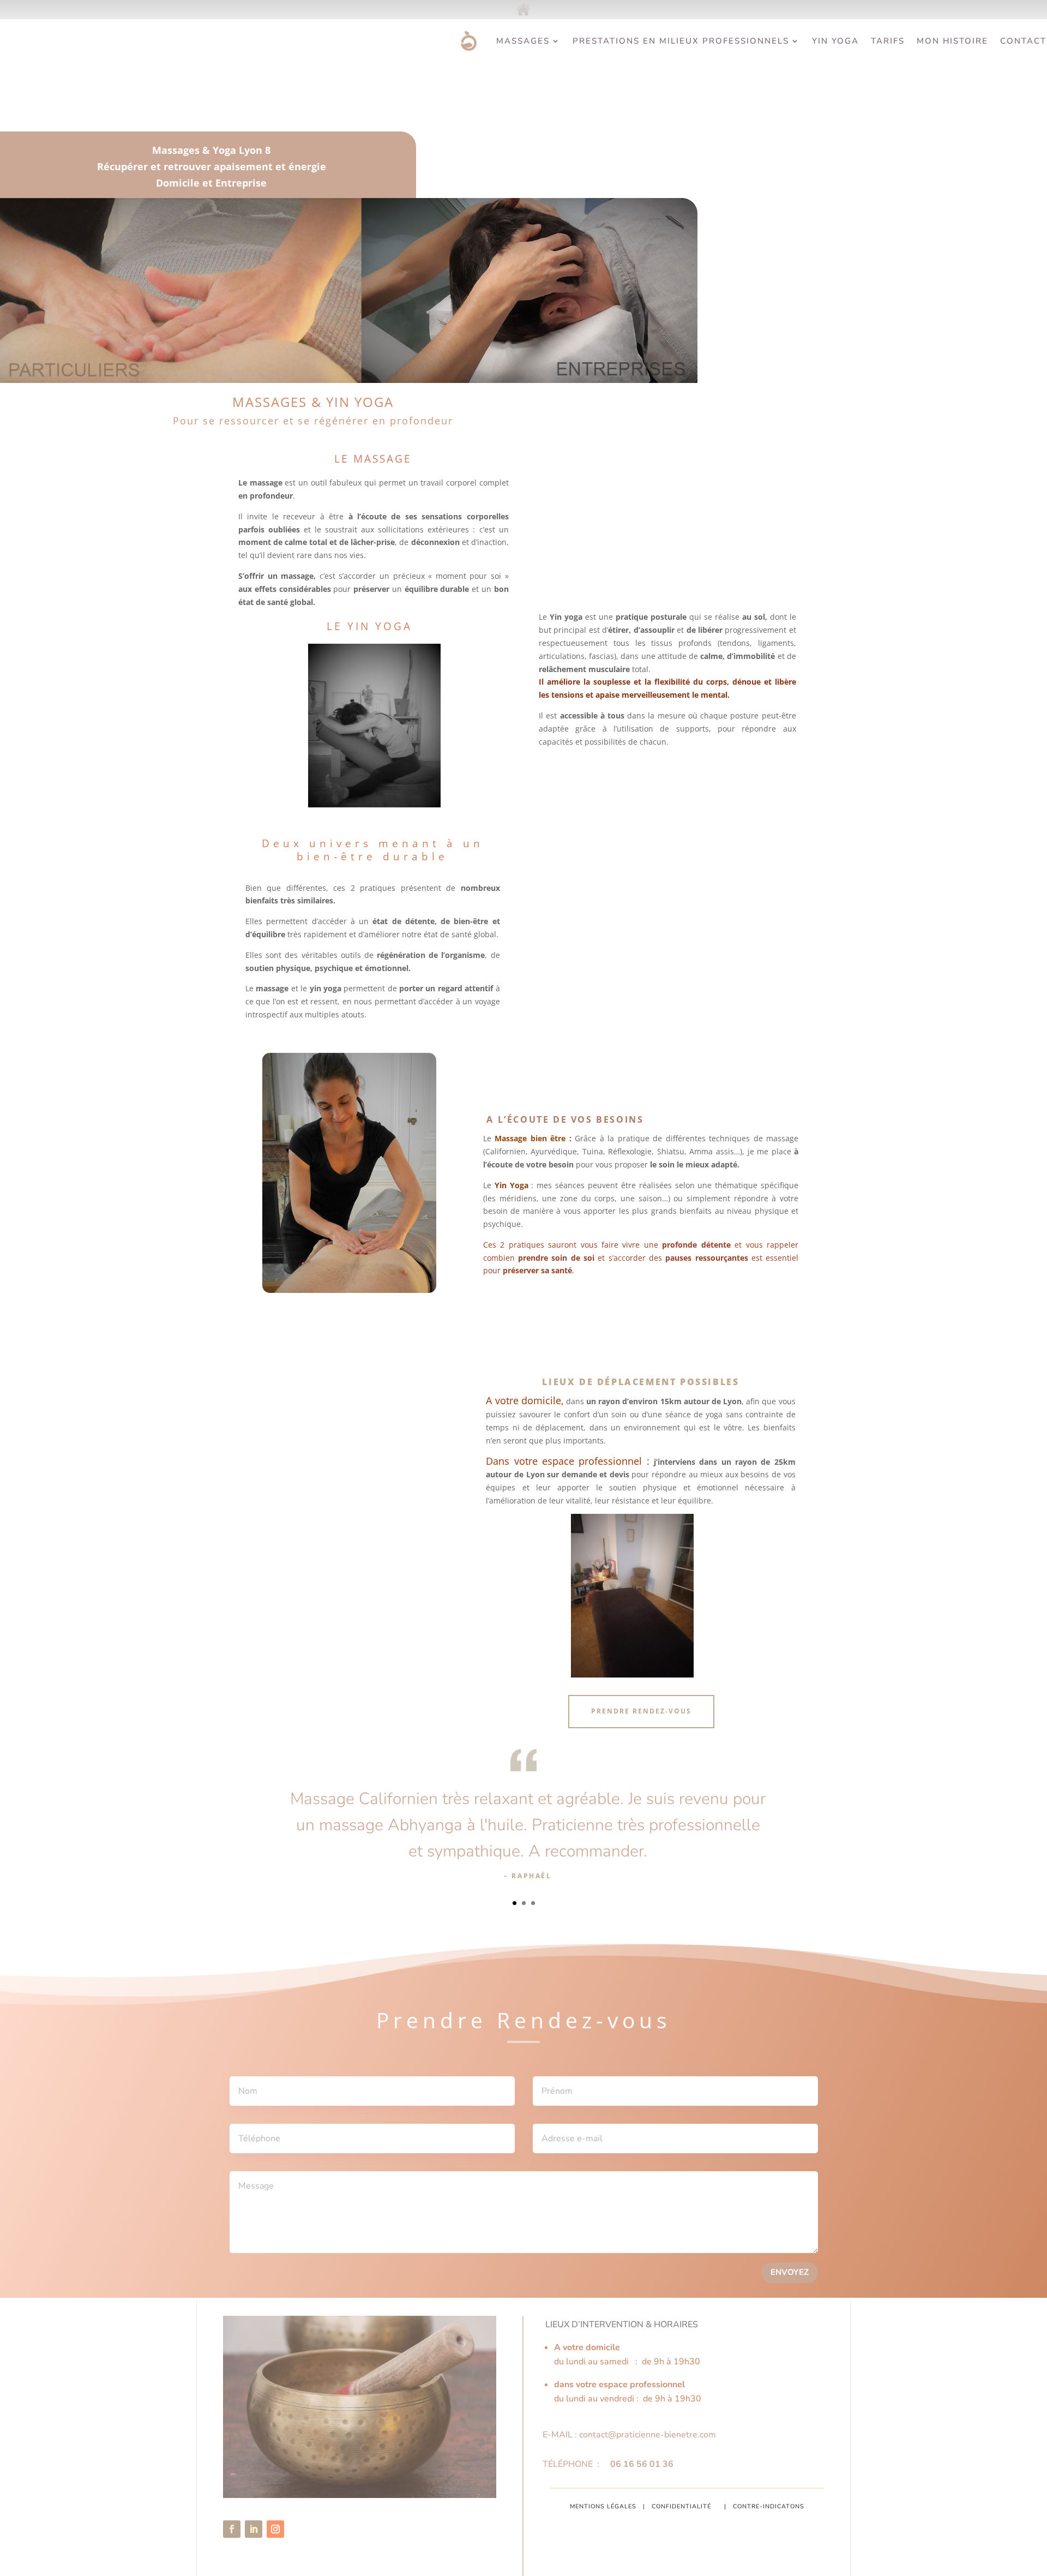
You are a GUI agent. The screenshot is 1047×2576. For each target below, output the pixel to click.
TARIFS (888, 41)
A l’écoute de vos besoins (564, 1119)
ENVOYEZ (790, 2272)
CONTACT (1023, 41)
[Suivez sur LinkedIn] (254, 2529)
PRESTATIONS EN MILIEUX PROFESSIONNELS (681, 41)
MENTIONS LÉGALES (603, 2506)
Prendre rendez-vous (641, 1711)
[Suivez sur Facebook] (232, 2529)
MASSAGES (523, 41)
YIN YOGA (835, 41)
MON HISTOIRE (952, 41)
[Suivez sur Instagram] (275, 2529)
